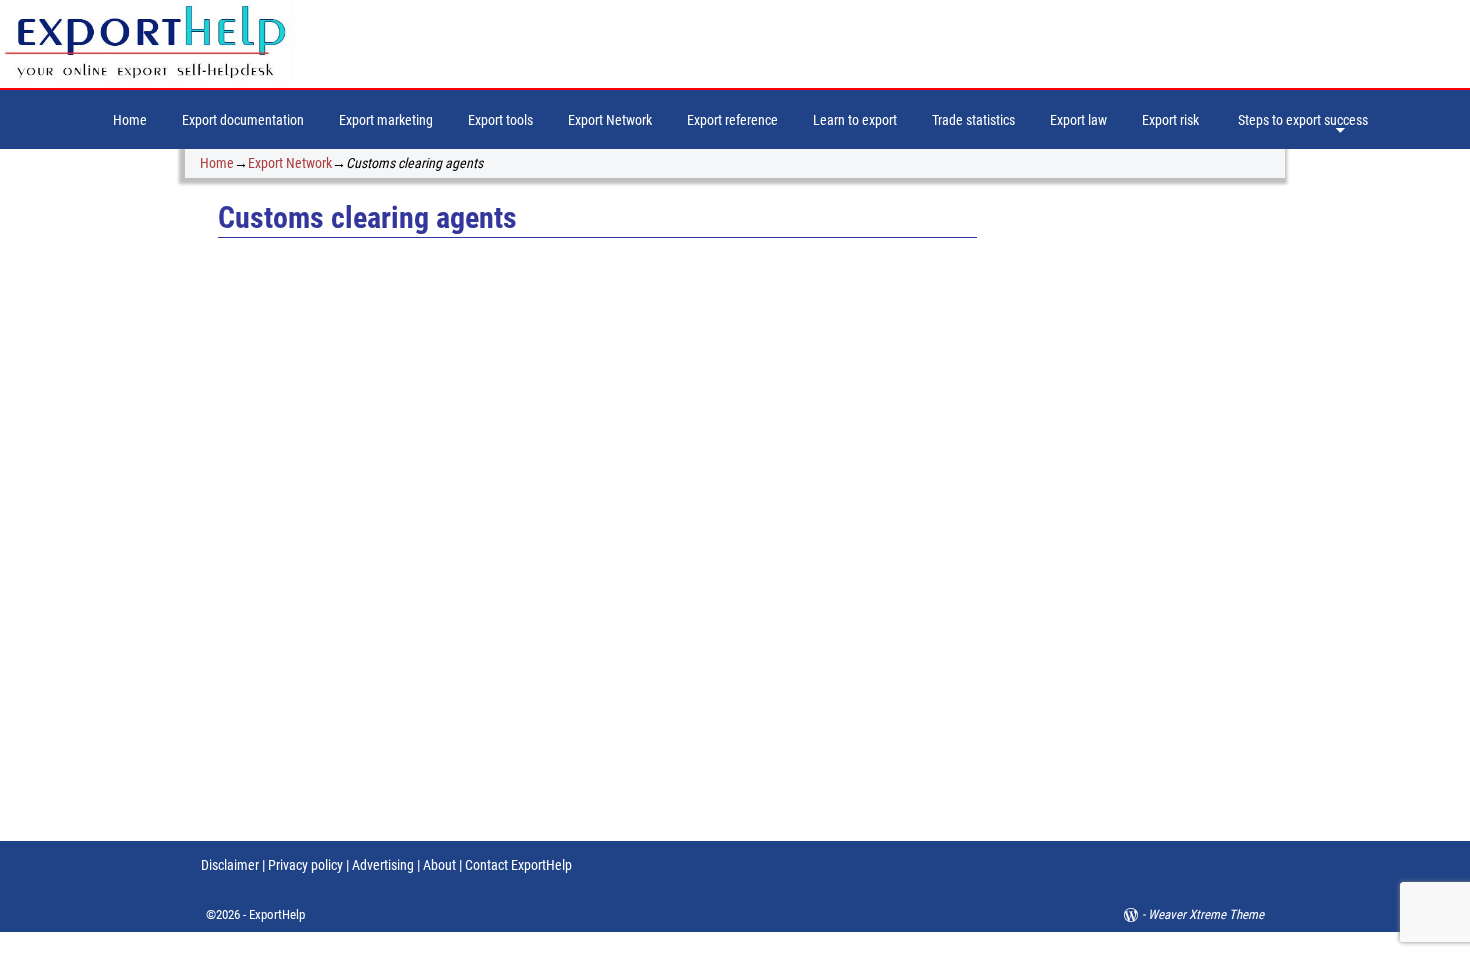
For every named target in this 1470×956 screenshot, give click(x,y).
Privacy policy (304, 865)
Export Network (610, 120)
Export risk (1170, 120)
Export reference (732, 120)
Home (130, 120)
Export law (1078, 120)
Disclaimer (230, 865)
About (439, 865)
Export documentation (243, 120)
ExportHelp (277, 914)
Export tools (500, 120)
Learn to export (855, 120)
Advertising (383, 865)
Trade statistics (973, 120)
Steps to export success (1303, 120)
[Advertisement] (1147, 511)
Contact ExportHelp (518, 865)
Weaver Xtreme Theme (1206, 914)
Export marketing (386, 120)
